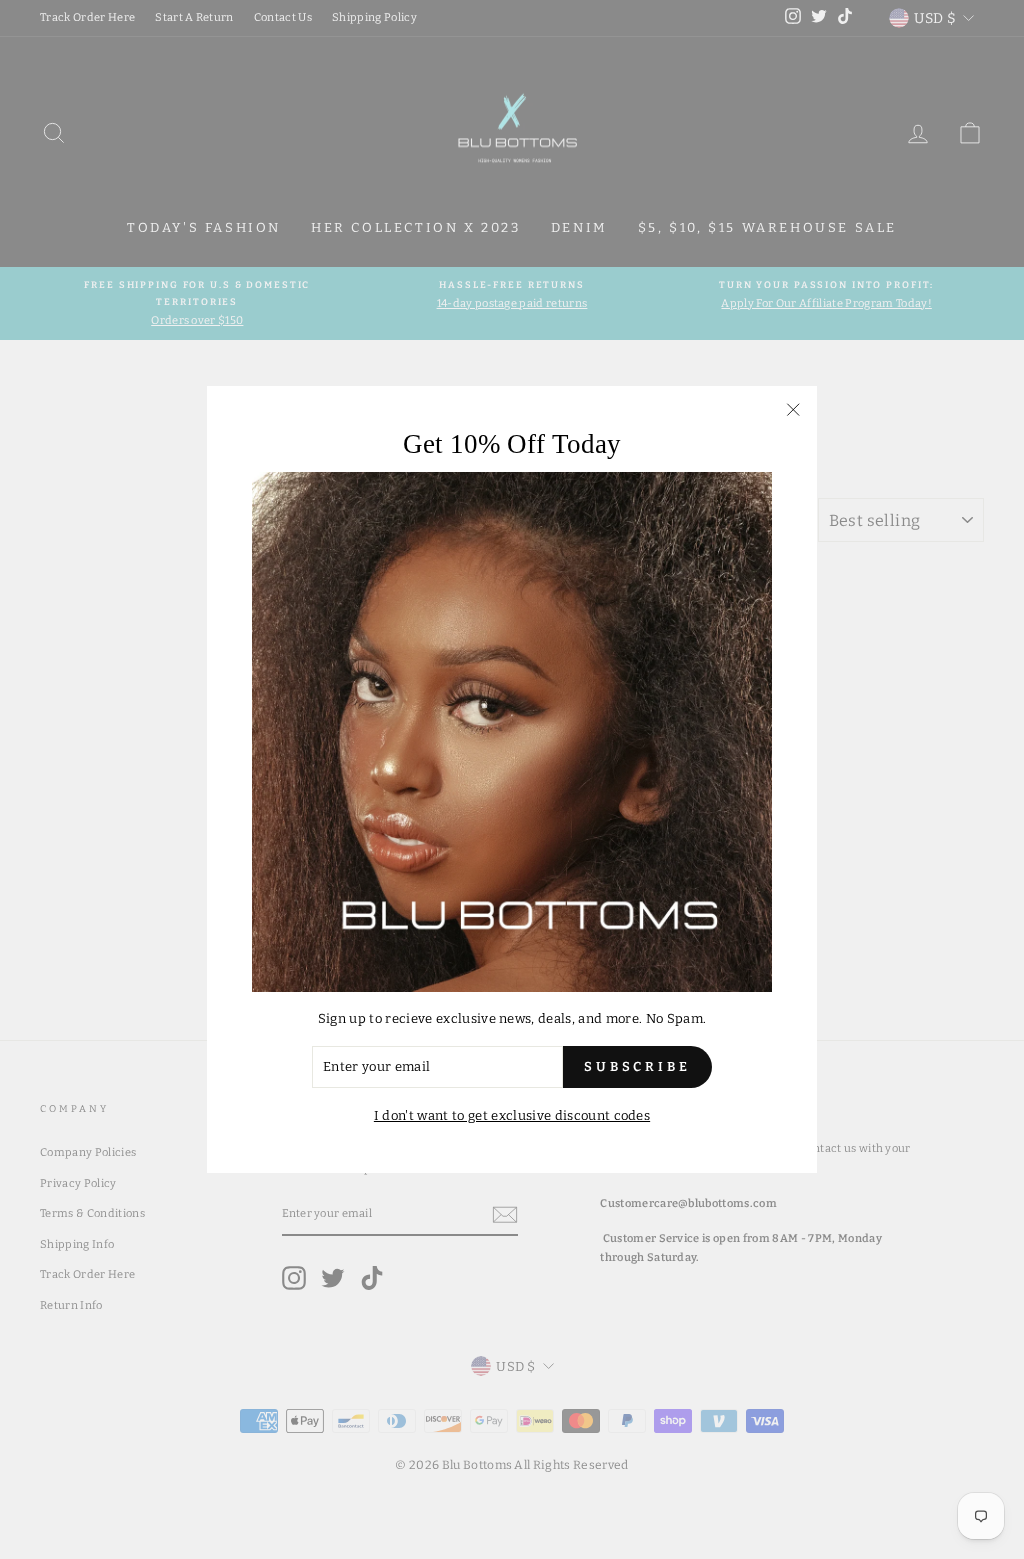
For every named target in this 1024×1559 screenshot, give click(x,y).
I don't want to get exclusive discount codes (512, 1115)
